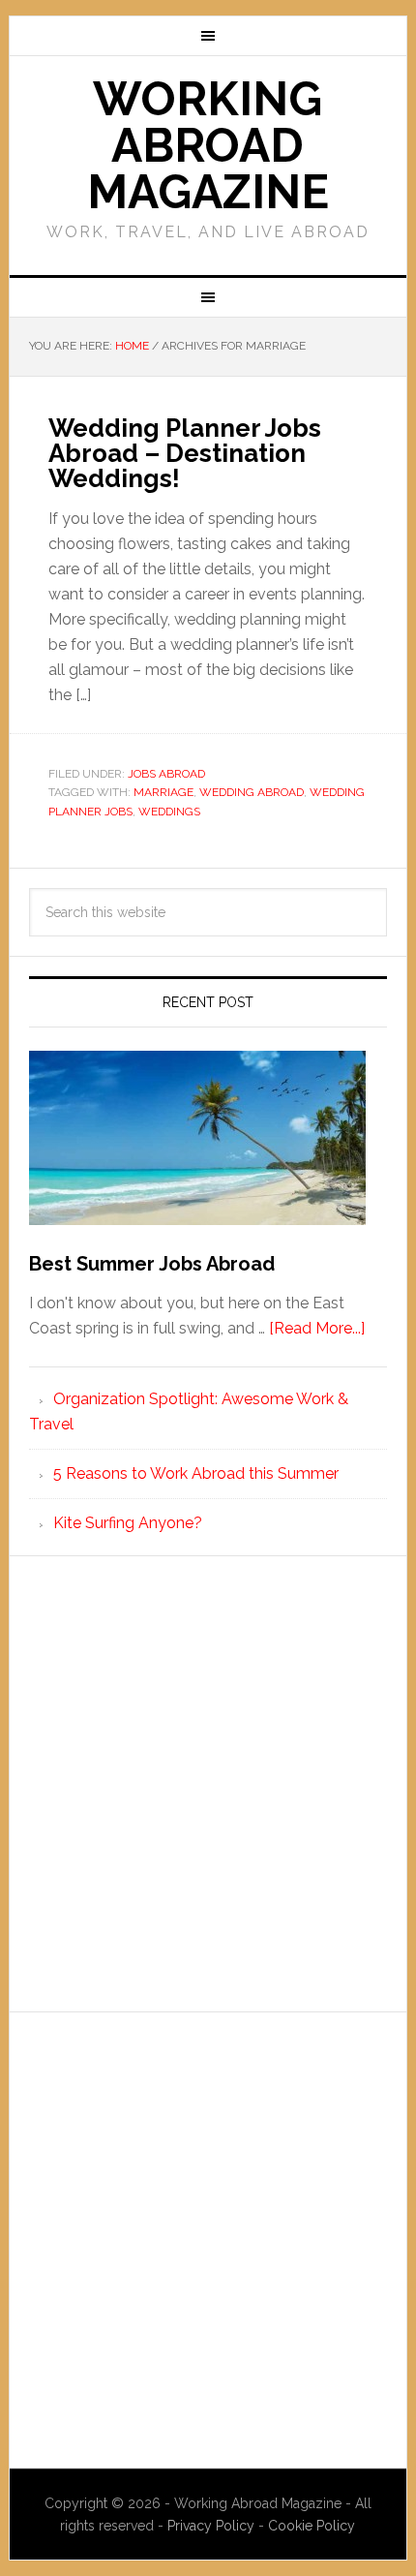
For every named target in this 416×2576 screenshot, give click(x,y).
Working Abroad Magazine (208, 145)
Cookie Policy (312, 2526)
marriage (163, 792)
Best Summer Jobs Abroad (152, 1264)
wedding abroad (252, 792)
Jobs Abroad (166, 774)
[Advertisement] (208, 1784)
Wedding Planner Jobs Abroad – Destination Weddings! (185, 453)
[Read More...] (317, 1328)
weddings (169, 812)
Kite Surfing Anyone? (128, 1523)
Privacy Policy (213, 2526)
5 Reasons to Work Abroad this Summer (196, 1473)
